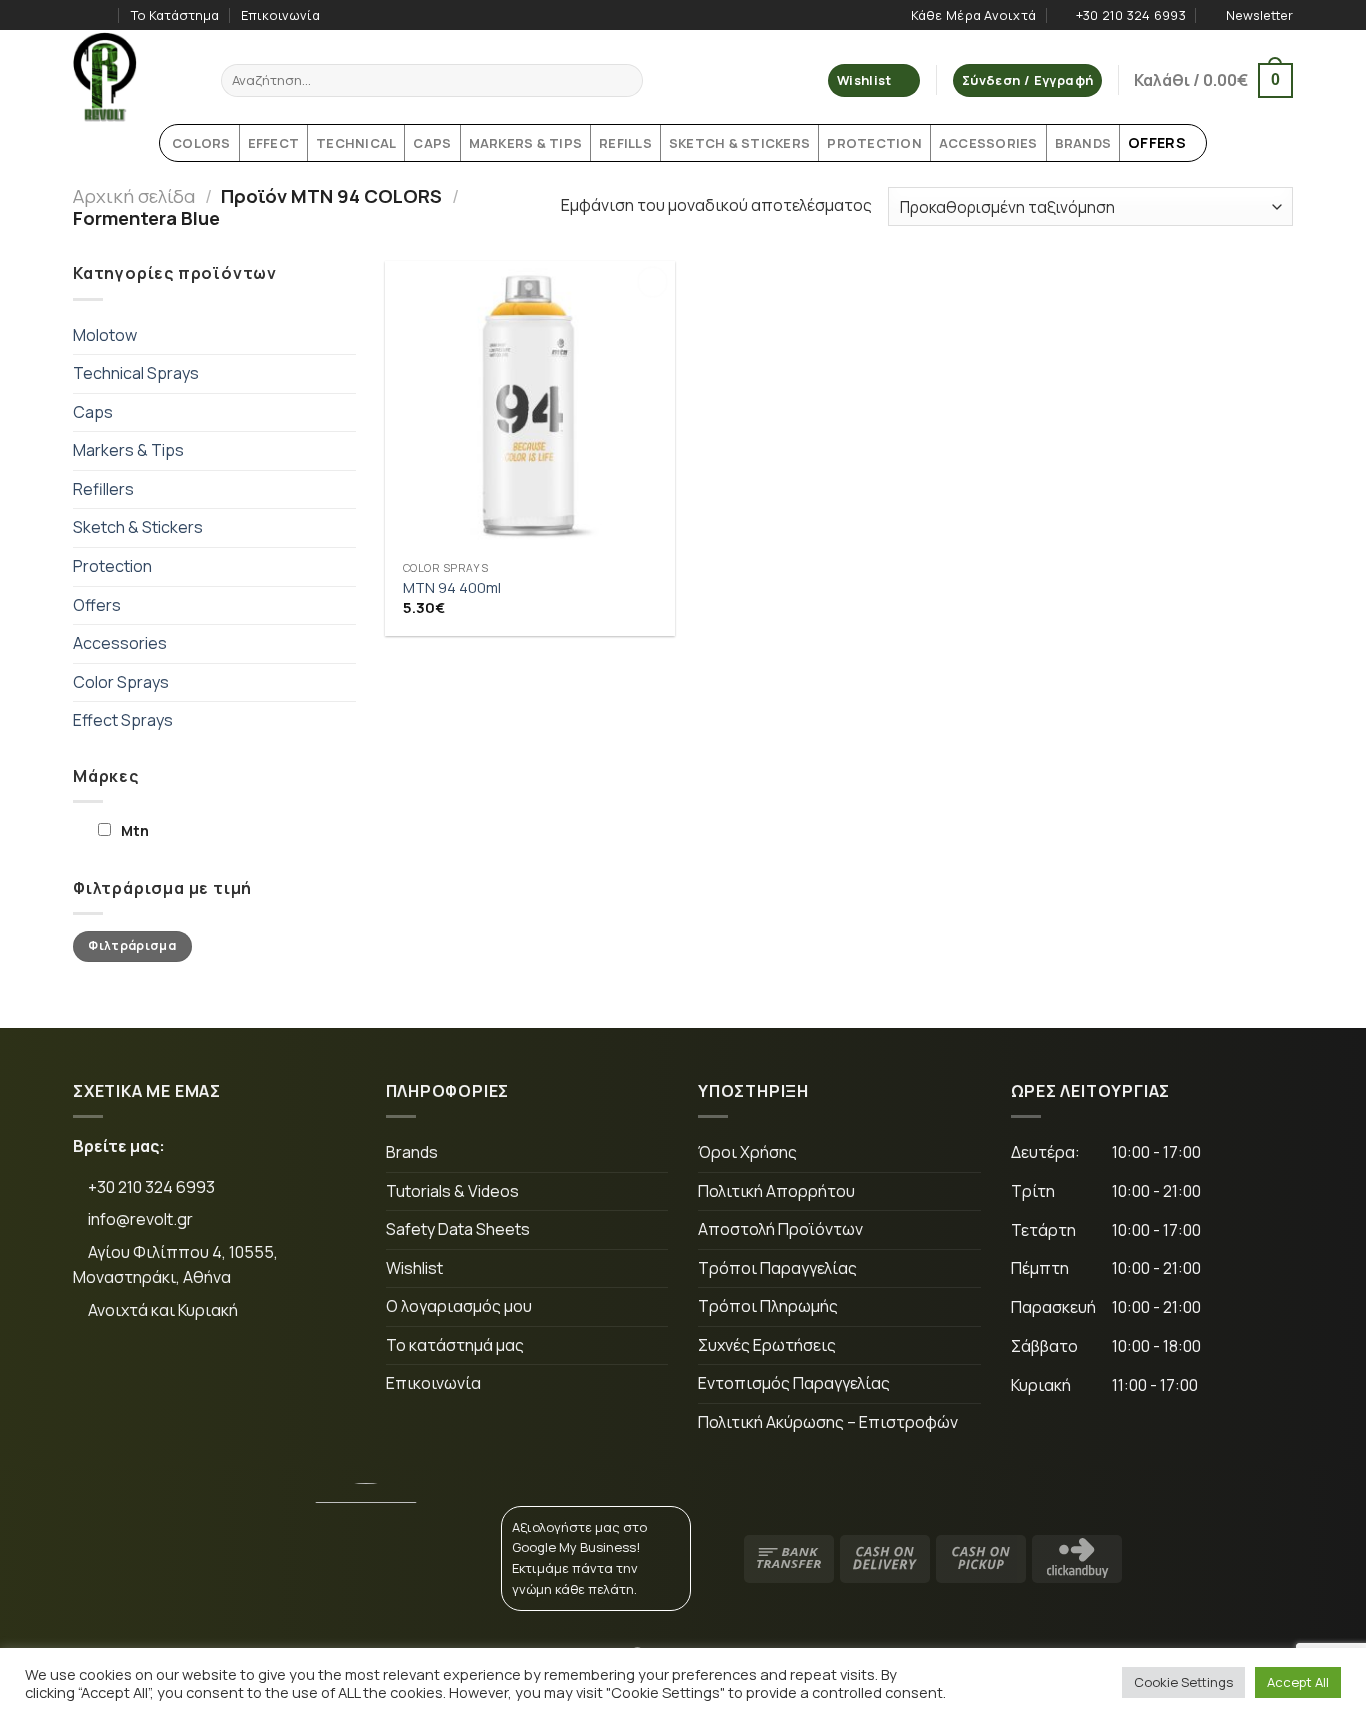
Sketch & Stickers (138, 527)
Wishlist (414, 1268)
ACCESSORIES (988, 143)
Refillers (103, 489)
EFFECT (274, 143)
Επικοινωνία (280, 15)
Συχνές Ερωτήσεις (767, 1345)
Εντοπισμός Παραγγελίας (794, 1383)
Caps (93, 412)
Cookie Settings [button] (1183, 1682)
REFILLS (625, 143)
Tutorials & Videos (452, 1191)
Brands (412, 1152)
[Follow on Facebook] (83, 15)
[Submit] (624, 81)
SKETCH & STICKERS (739, 143)
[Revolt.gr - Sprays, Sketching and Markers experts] (132, 77)
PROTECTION (874, 143)
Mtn (135, 830)
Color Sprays (121, 682)
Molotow (105, 335)
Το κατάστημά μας (455, 1345)
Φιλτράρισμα (132, 945)
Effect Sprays (123, 720)
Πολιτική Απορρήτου (776, 1191)
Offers (97, 605)
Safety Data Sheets (458, 1229)
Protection (112, 566)
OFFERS (1157, 142)
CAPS (432, 143)
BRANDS (1083, 143)
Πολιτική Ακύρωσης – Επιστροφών (828, 1422)
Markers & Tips (128, 450)
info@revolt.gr (140, 1219)
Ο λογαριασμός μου (459, 1306)
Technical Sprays (136, 373)
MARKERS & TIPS (526, 143)
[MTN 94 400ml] (530, 406)
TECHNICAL (356, 143)
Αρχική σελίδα (134, 196)
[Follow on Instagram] (102, 15)
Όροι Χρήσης (747, 1152)
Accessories (120, 643)
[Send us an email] (227, 1377)
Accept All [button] (1298, 1682)
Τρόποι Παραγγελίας (777, 1268)
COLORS (201, 143)
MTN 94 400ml (452, 588)
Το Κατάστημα (175, 15)
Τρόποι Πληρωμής (768, 1306)
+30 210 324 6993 (150, 1187)
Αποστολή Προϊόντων (780, 1229)
